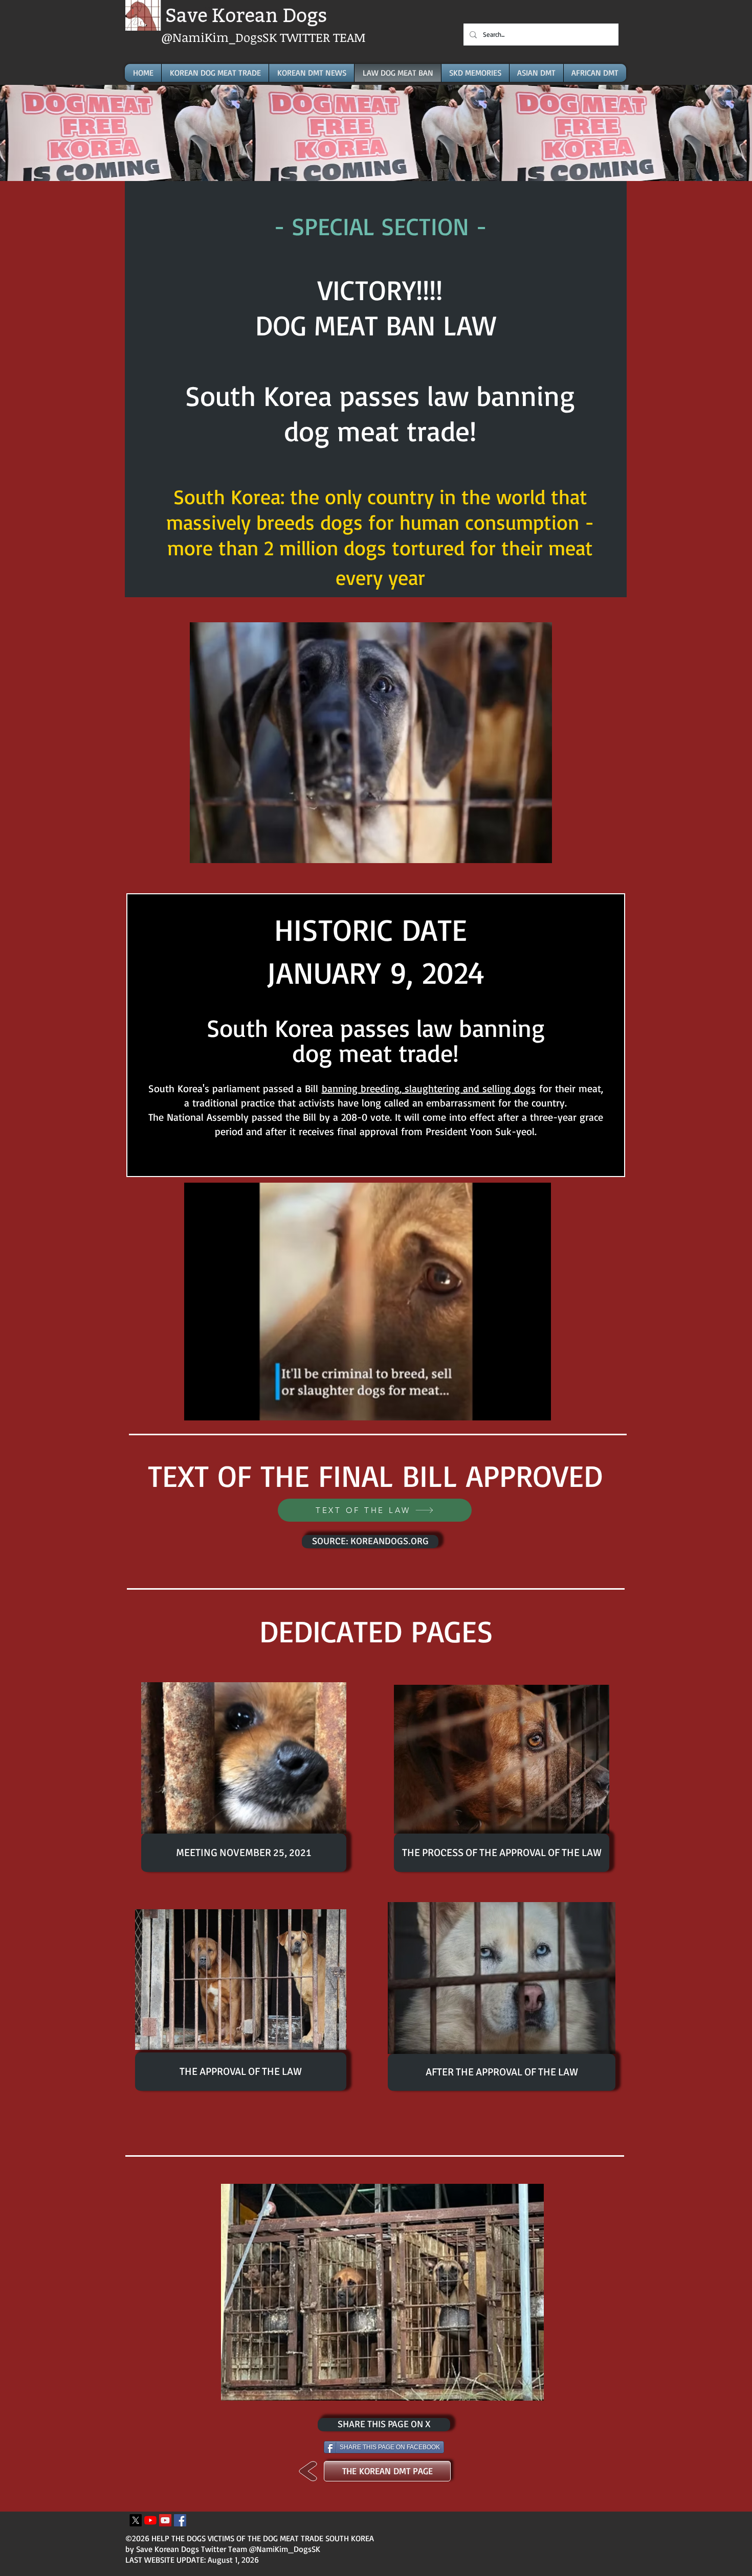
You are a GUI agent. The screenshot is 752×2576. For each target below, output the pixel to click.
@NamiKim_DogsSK (220, 37)
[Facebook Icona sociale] (180, 2520)
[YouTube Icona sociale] (165, 2520)
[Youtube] (150, 2520)
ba (327, 1088)
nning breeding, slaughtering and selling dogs (434, 1088)
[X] (136, 2520)
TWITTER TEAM (323, 37)
